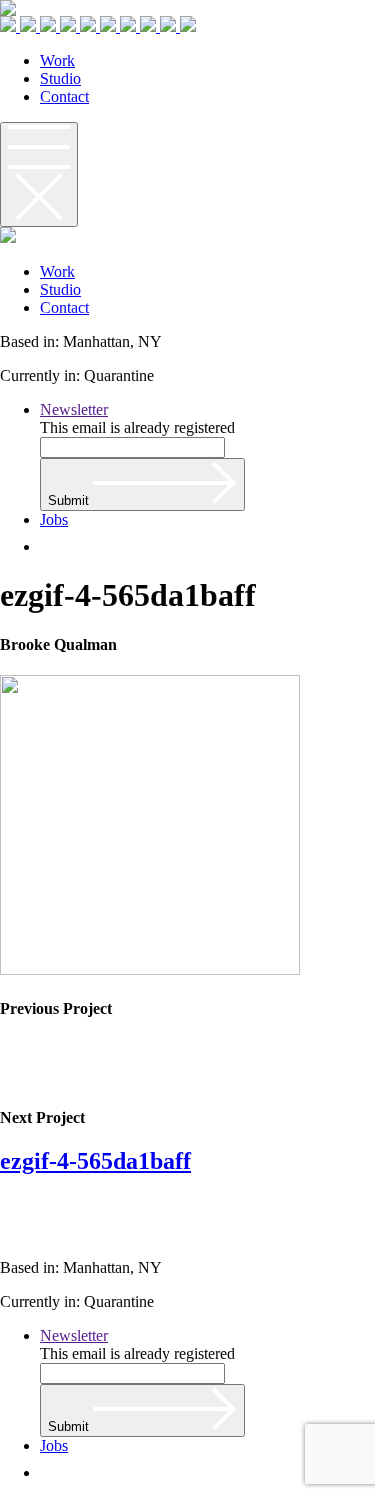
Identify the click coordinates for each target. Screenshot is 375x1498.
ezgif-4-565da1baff (95, 1161)
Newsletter (74, 409)
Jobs (54, 519)
